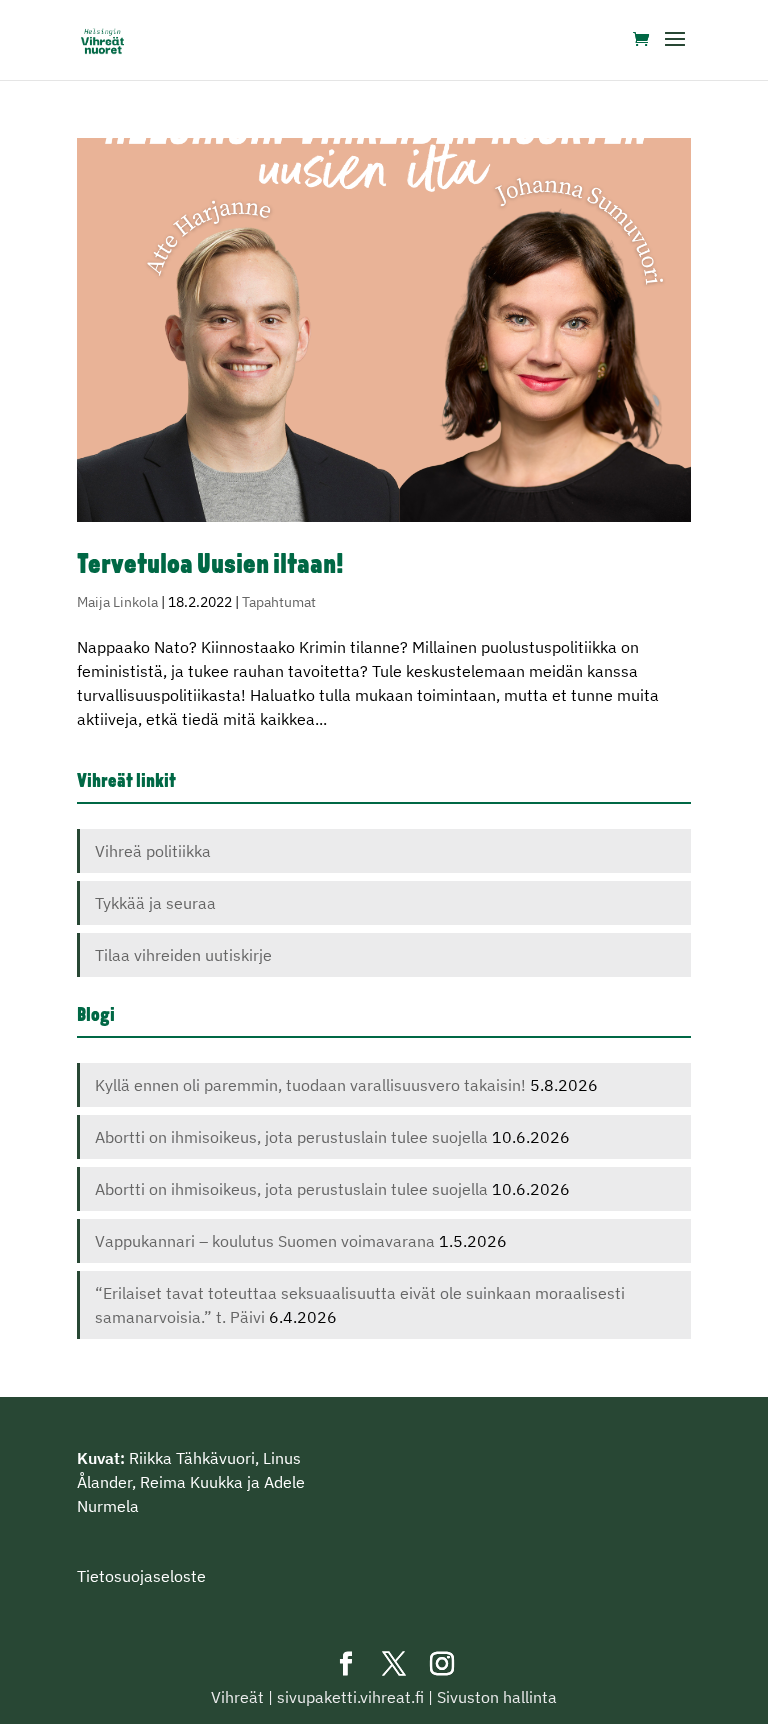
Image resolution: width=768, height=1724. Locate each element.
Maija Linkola (117, 602)
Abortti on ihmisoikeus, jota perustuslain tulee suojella (291, 1137)
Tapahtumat (279, 602)
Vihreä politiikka (153, 851)
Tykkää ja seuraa (155, 903)
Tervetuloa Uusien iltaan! (210, 566)
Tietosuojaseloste (141, 1576)
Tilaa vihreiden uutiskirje (183, 955)
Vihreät (237, 1697)
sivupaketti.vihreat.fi (350, 1697)
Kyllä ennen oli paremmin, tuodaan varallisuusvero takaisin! (310, 1085)
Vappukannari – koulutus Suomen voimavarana (265, 1241)
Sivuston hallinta (497, 1697)
